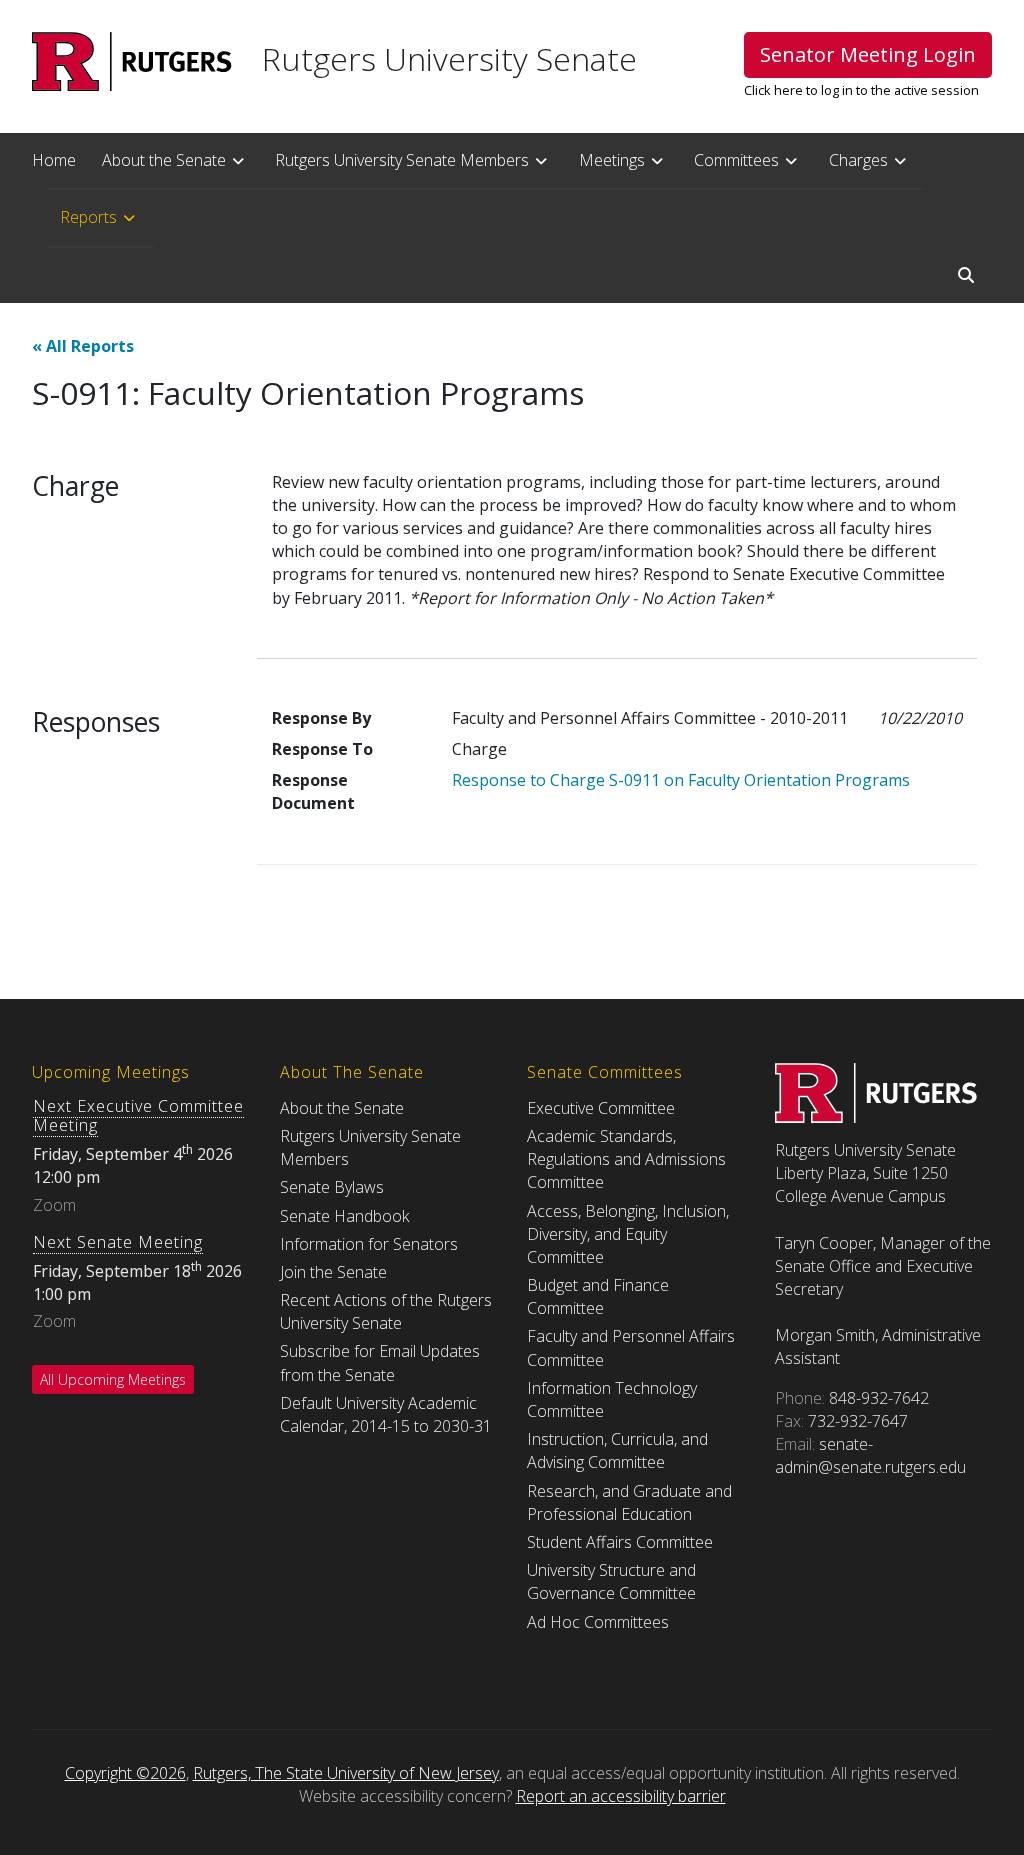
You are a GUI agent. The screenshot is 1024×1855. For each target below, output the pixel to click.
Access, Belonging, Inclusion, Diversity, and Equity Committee (628, 1234)
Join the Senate (333, 1272)
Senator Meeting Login (868, 54)
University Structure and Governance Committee (611, 1581)
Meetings (612, 160)
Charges (858, 160)
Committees (736, 160)
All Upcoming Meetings (113, 1379)
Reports (88, 217)
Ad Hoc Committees (598, 1622)
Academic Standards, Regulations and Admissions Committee (626, 1159)
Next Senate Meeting (118, 1242)
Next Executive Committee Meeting (138, 1115)
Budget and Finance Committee (598, 1296)
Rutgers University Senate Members (402, 160)
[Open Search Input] (966, 275)
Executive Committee (601, 1108)
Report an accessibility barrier (621, 1796)
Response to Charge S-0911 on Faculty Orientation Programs (681, 780)
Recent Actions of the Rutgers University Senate (386, 1311)
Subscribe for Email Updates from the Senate (380, 1362)
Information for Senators (369, 1244)
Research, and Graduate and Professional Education (629, 1502)
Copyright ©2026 (125, 1773)
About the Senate (164, 160)
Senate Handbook (344, 1216)
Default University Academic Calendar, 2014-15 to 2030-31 (386, 1414)
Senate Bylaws (332, 1187)
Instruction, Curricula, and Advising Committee (617, 1450)
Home (54, 160)
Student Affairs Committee (620, 1542)
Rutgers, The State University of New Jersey (346, 1773)
